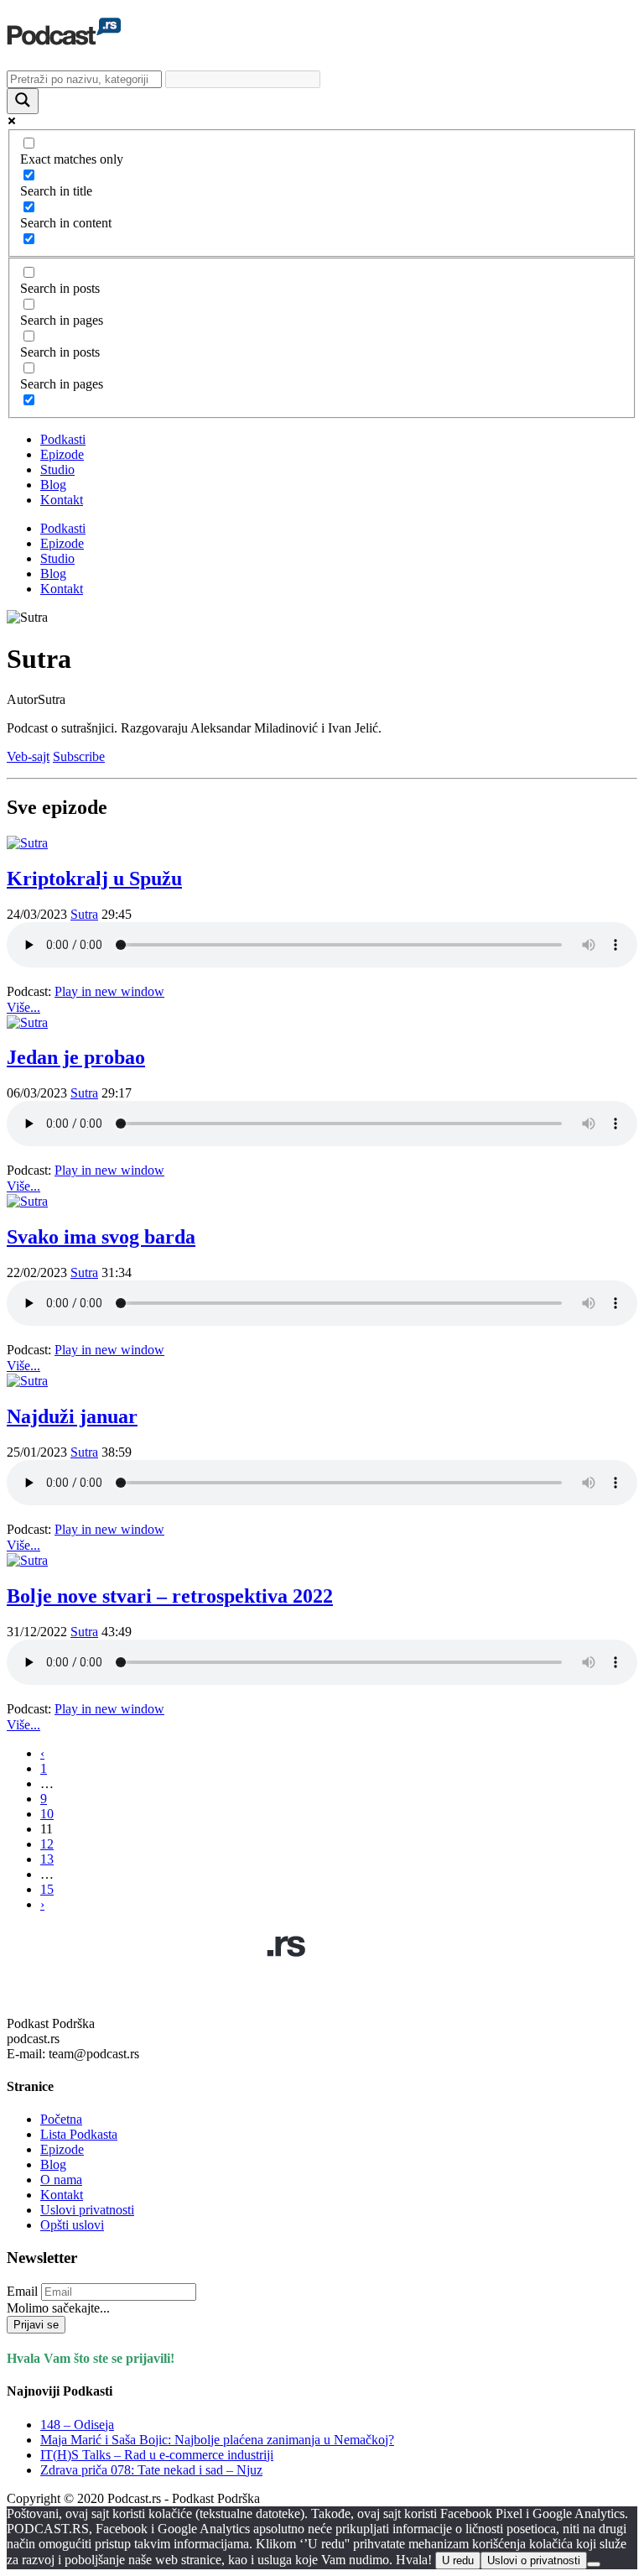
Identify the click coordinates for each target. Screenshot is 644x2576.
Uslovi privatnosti (87, 2210)
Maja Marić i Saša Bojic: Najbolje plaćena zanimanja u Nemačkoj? (217, 2440)
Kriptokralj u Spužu (94, 879)
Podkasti (63, 439)
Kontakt (62, 500)
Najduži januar (72, 1416)
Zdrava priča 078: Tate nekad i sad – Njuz (151, 2470)
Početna (61, 2119)
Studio (57, 469)
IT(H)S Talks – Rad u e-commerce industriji (157, 2455)
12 (47, 1844)
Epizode (62, 454)
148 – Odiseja (77, 2425)
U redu (458, 2560)
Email (22, 2291)
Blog (53, 485)
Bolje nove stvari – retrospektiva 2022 (170, 1596)
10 (47, 1814)
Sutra (84, 914)
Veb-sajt (28, 756)
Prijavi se (36, 2325)
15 (47, 1889)
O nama (61, 2180)
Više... (23, 1007)
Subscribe (79, 756)
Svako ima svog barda (101, 1237)
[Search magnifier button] (23, 101)
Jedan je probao (76, 1057)
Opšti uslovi (72, 2225)
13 (47, 1859)
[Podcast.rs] (64, 36)
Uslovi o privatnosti (534, 2560)
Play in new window (109, 991)
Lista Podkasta (79, 2134)
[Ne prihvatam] (594, 2564)
